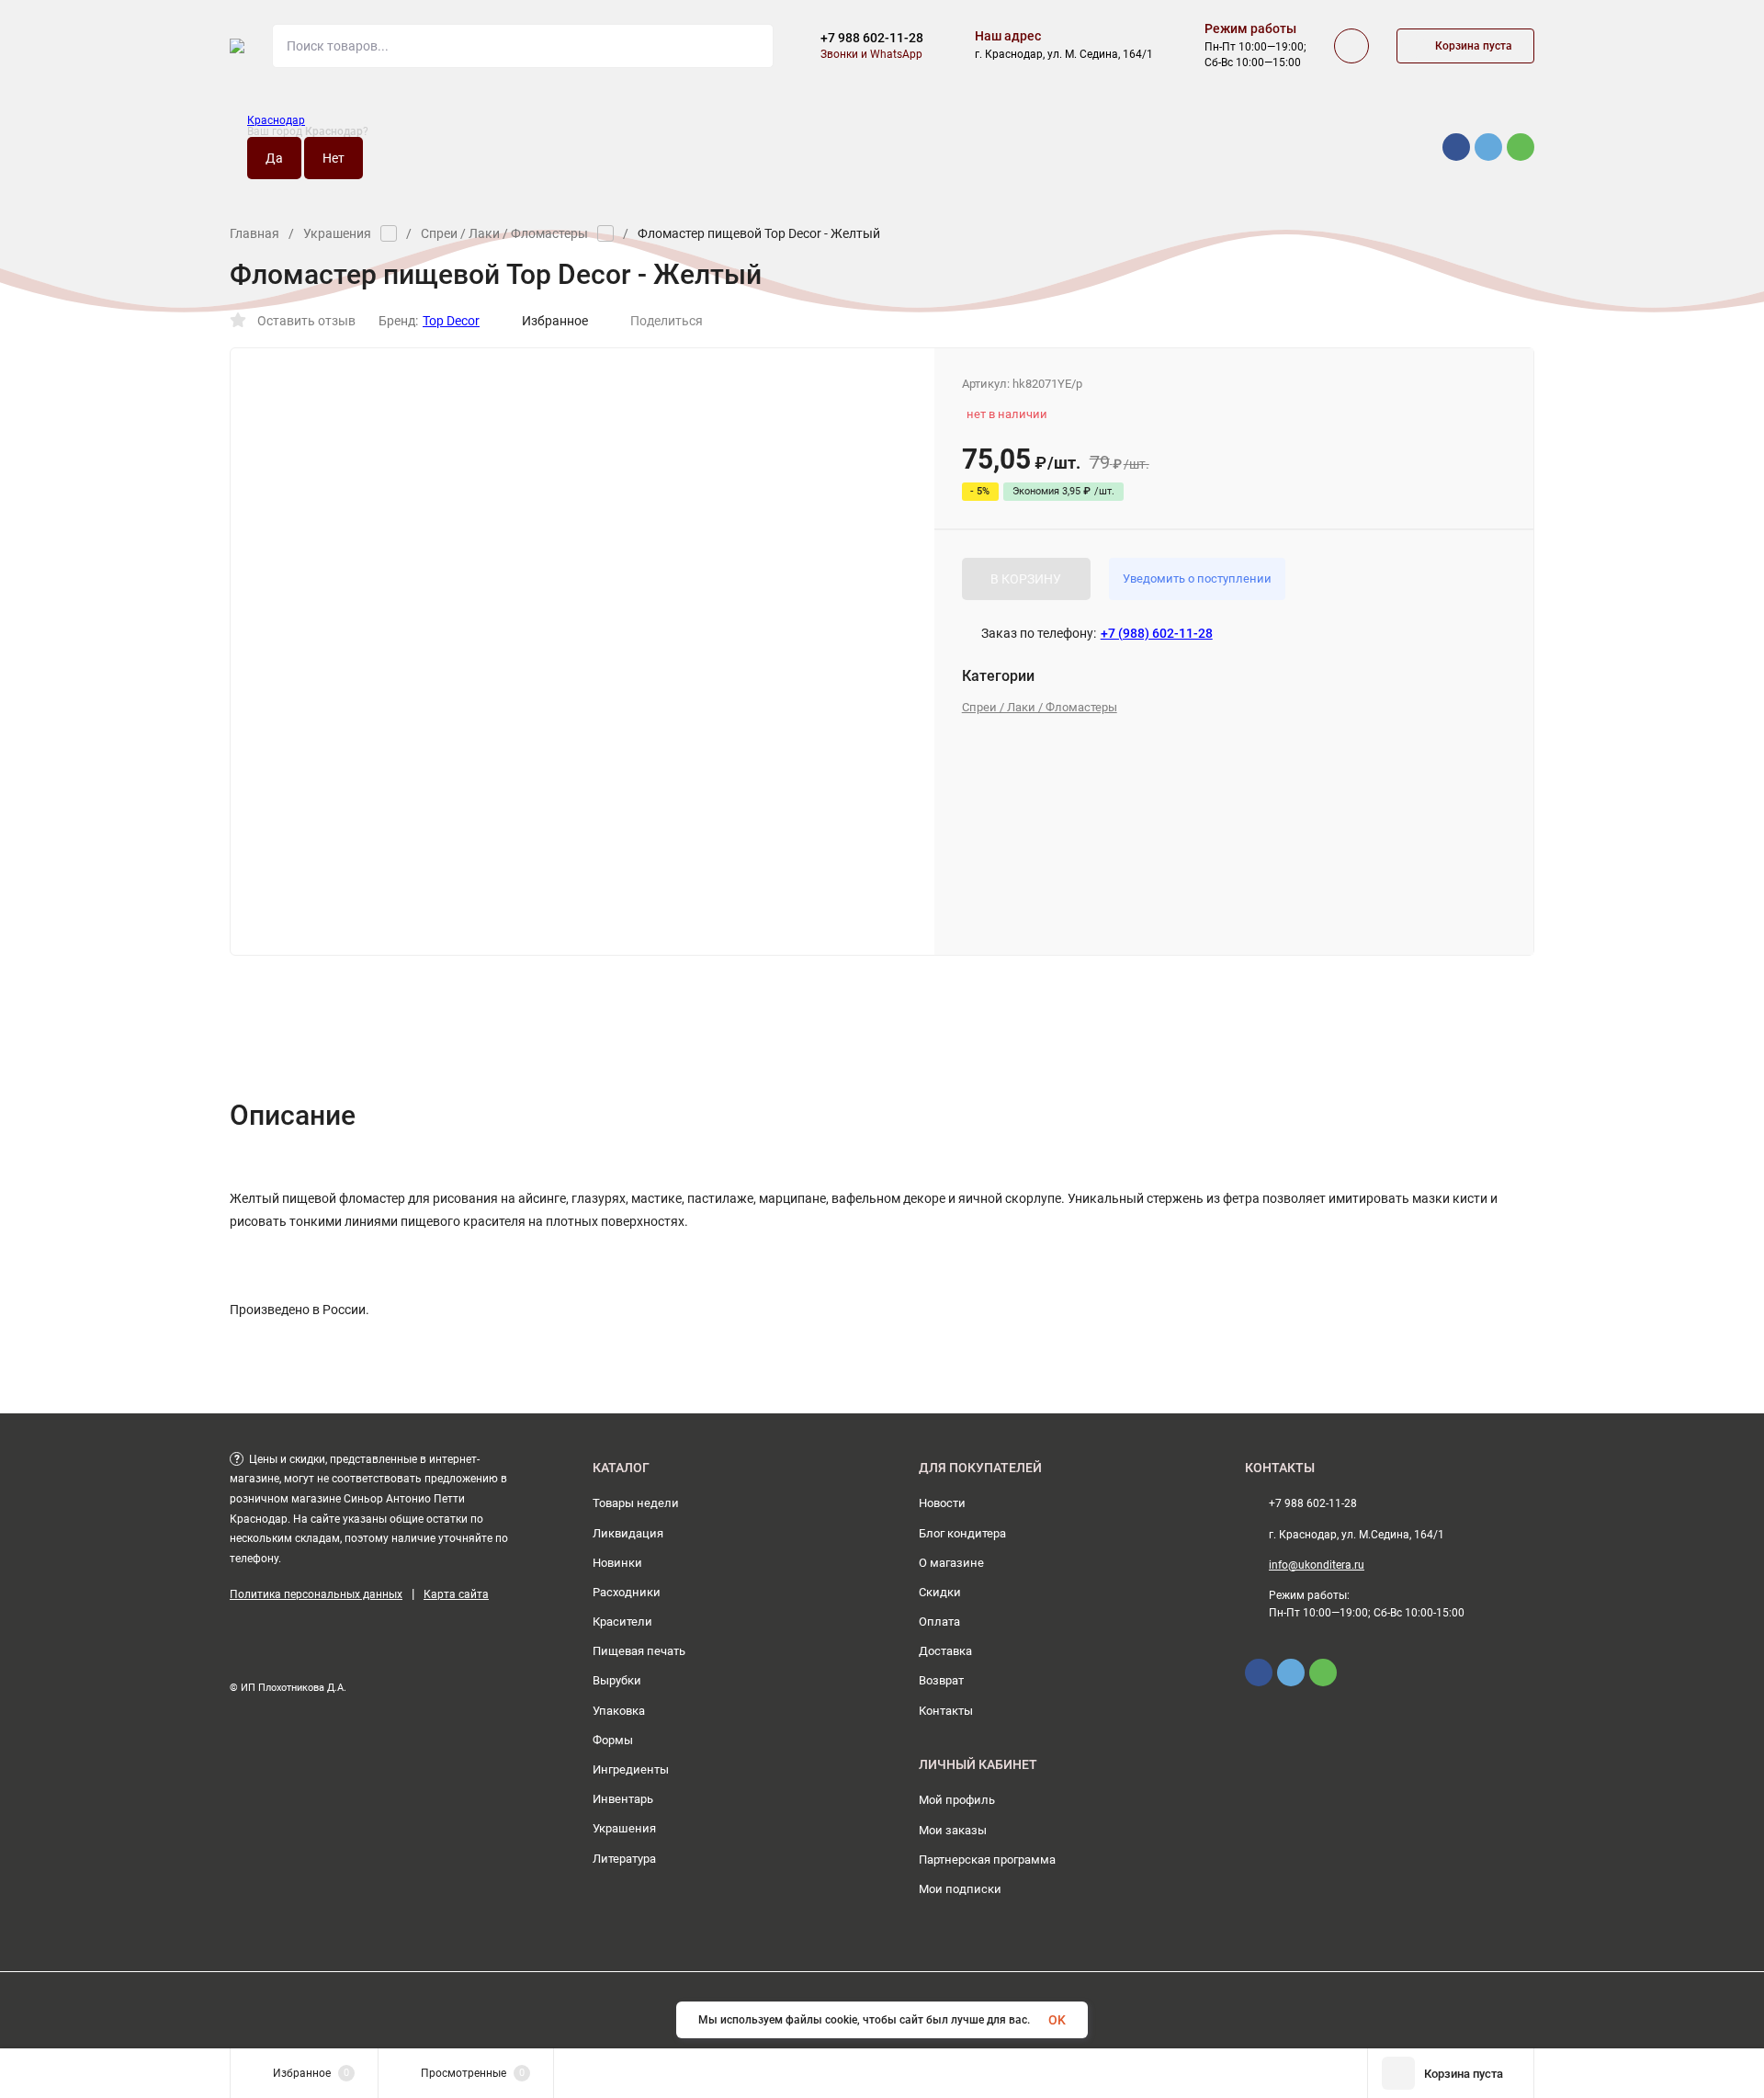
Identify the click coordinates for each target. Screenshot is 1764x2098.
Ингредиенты (631, 1769)
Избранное (555, 321)
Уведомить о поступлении (1197, 578)
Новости (942, 1503)
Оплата (939, 1622)
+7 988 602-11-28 (872, 38)
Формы (613, 1740)
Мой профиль (957, 1800)
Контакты (946, 1711)
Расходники (627, 1592)
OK (1057, 2020)
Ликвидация (628, 1533)
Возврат (941, 1680)
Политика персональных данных (316, 1594)
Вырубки (617, 1680)
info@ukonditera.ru (1317, 1565)
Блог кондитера (962, 1533)
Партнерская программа (987, 1860)
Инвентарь (623, 1799)
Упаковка (619, 1711)
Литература (624, 1859)
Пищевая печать (639, 1651)
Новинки (617, 1563)
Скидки (940, 1592)
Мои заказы (953, 1830)
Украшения (337, 233)
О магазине (951, 1563)
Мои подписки (960, 1889)
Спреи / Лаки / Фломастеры (504, 233)
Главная (254, 233)
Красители (622, 1622)
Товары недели (636, 1503)
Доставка (945, 1651)
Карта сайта (456, 1594)
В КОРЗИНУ (1026, 579)
